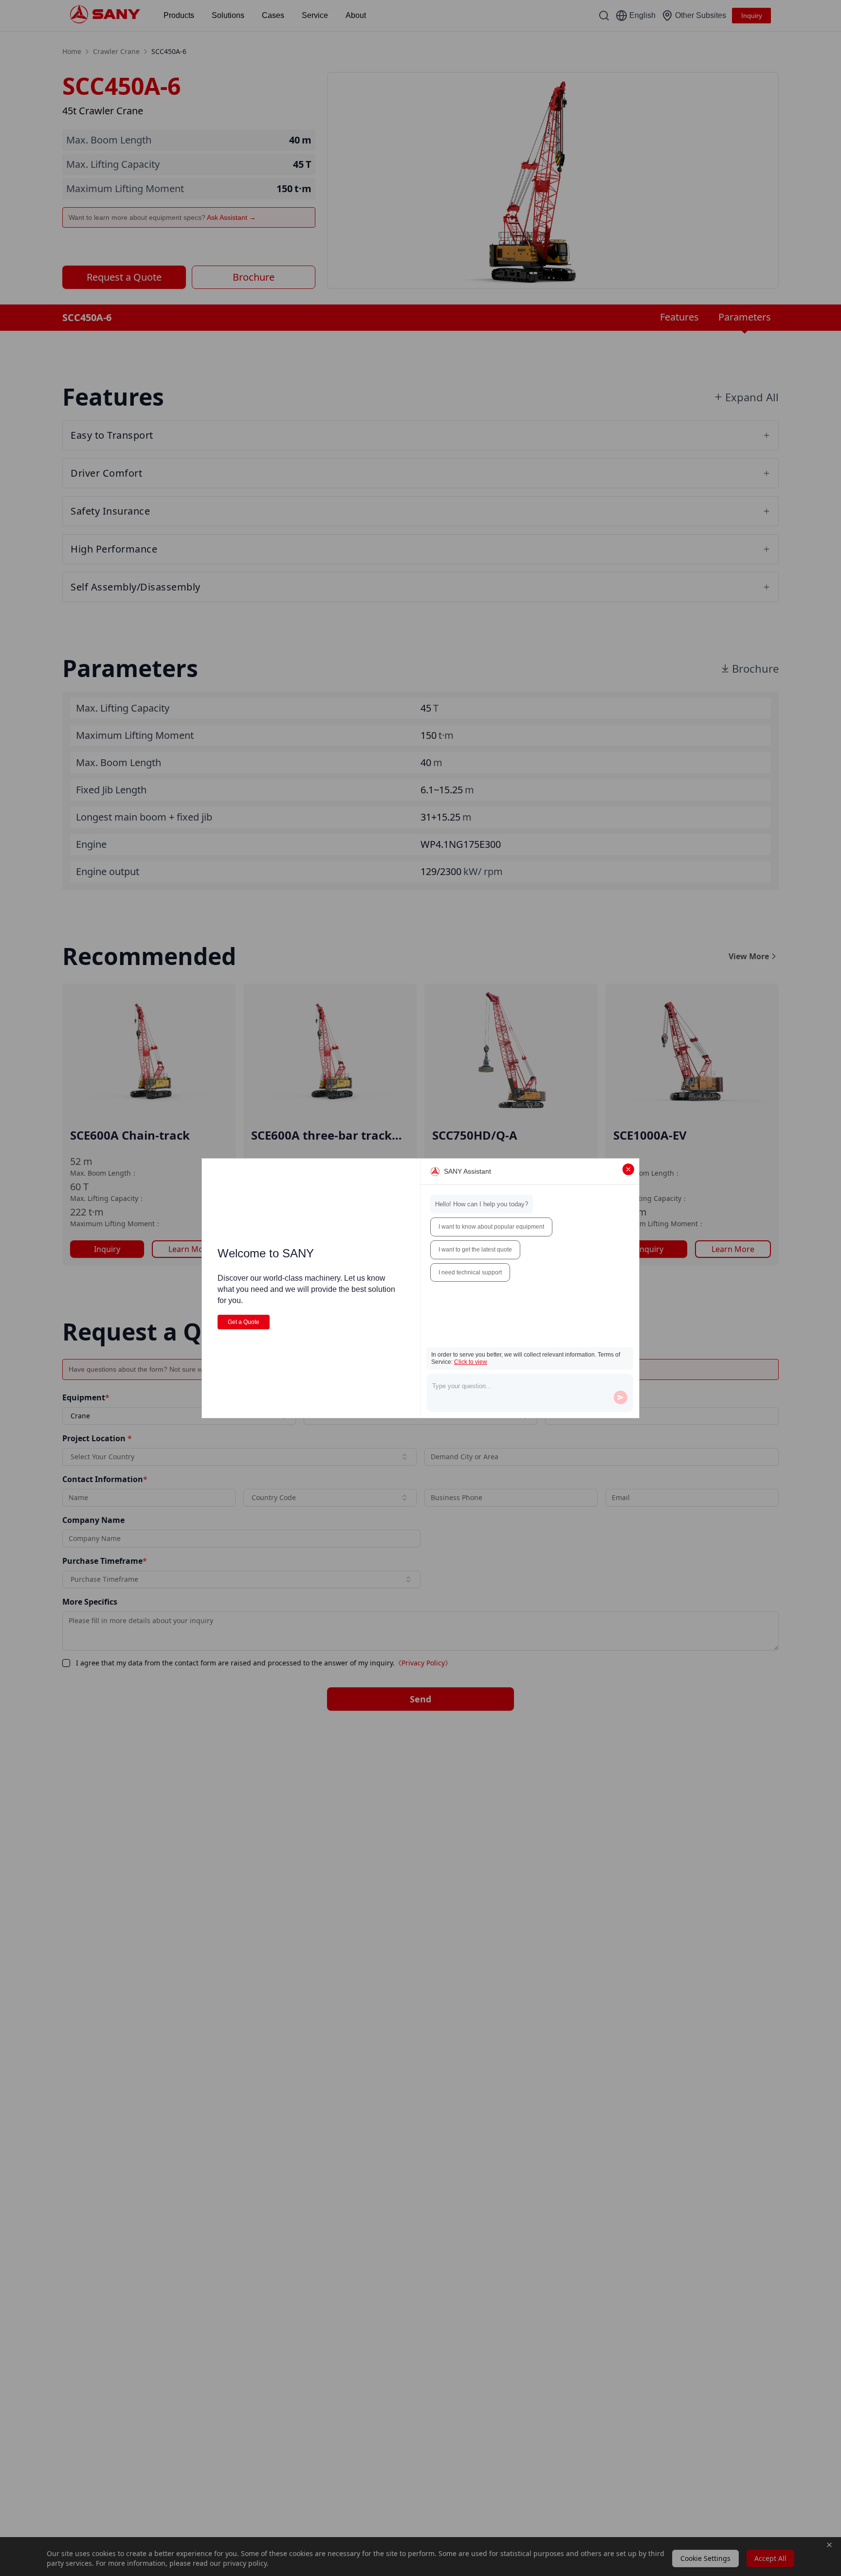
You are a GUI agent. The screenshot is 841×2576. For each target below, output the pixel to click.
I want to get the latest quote (475, 1250)
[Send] (621, 1397)
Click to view (471, 1362)
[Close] (628, 1169)
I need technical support (470, 1272)
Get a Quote (244, 1322)
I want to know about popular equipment (491, 1227)
